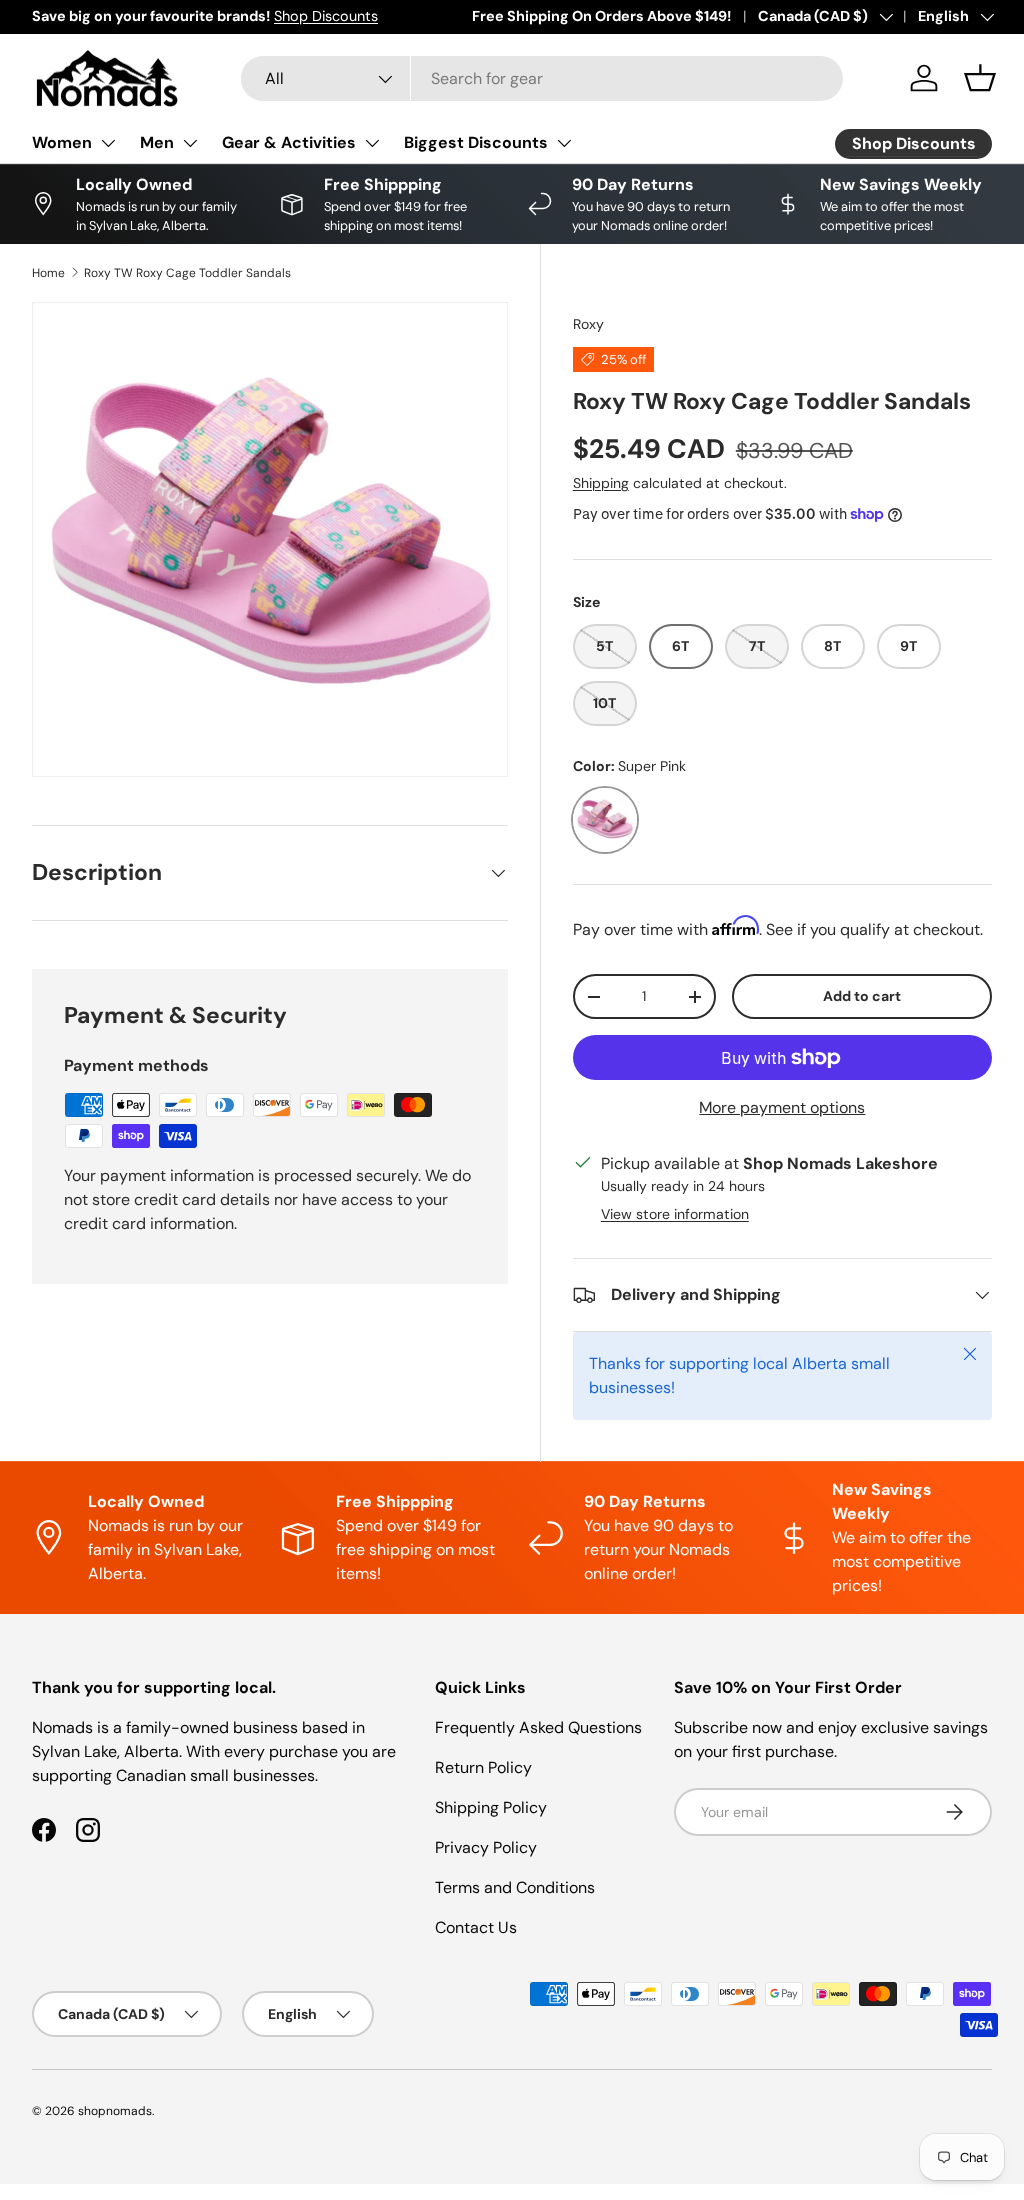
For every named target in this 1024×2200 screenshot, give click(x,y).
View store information (675, 1214)
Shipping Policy (491, 1807)
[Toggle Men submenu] (190, 143)
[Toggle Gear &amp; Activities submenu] (372, 143)
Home (48, 273)
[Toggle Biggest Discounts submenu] (564, 143)
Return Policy (483, 1767)
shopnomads (115, 2111)
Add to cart (862, 996)
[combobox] (542, 78)
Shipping (601, 483)
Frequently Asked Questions (538, 1727)
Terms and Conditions (515, 1887)
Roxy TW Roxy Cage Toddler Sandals (187, 273)
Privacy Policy (486, 1847)
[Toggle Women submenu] (108, 143)
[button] (980, 78)
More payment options (782, 1107)
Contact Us (476, 1927)
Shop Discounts (326, 16)
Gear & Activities (289, 142)
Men (157, 142)
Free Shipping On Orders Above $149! (601, 16)
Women (62, 142)
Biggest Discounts (476, 142)
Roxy (588, 324)
